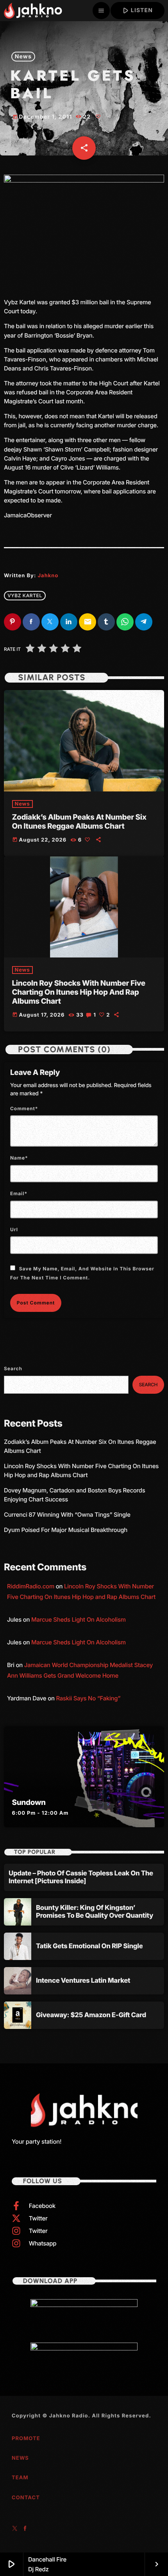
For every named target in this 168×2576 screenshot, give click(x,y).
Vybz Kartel (25, 595)
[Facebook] (25, 2529)
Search (13, 1368)
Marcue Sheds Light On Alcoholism (79, 1619)
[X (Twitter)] (15, 2529)
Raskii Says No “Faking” (88, 1698)
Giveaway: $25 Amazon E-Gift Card (91, 2015)
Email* (19, 1193)
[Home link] (33, 11)
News (23, 57)
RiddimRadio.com (31, 1586)
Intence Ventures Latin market (83, 1981)
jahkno (48, 576)
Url (14, 1229)
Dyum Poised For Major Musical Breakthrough (66, 1530)
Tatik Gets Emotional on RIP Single (89, 1946)
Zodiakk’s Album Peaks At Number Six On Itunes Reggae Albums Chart (79, 822)
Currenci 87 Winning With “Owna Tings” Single (68, 1515)
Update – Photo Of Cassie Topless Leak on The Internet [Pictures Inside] (81, 1877)
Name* (19, 1158)
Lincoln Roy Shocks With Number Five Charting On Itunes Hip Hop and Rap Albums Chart (79, 992)
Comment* (24, 1108)
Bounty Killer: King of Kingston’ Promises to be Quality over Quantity (95, 1912)
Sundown (29, 1802)
